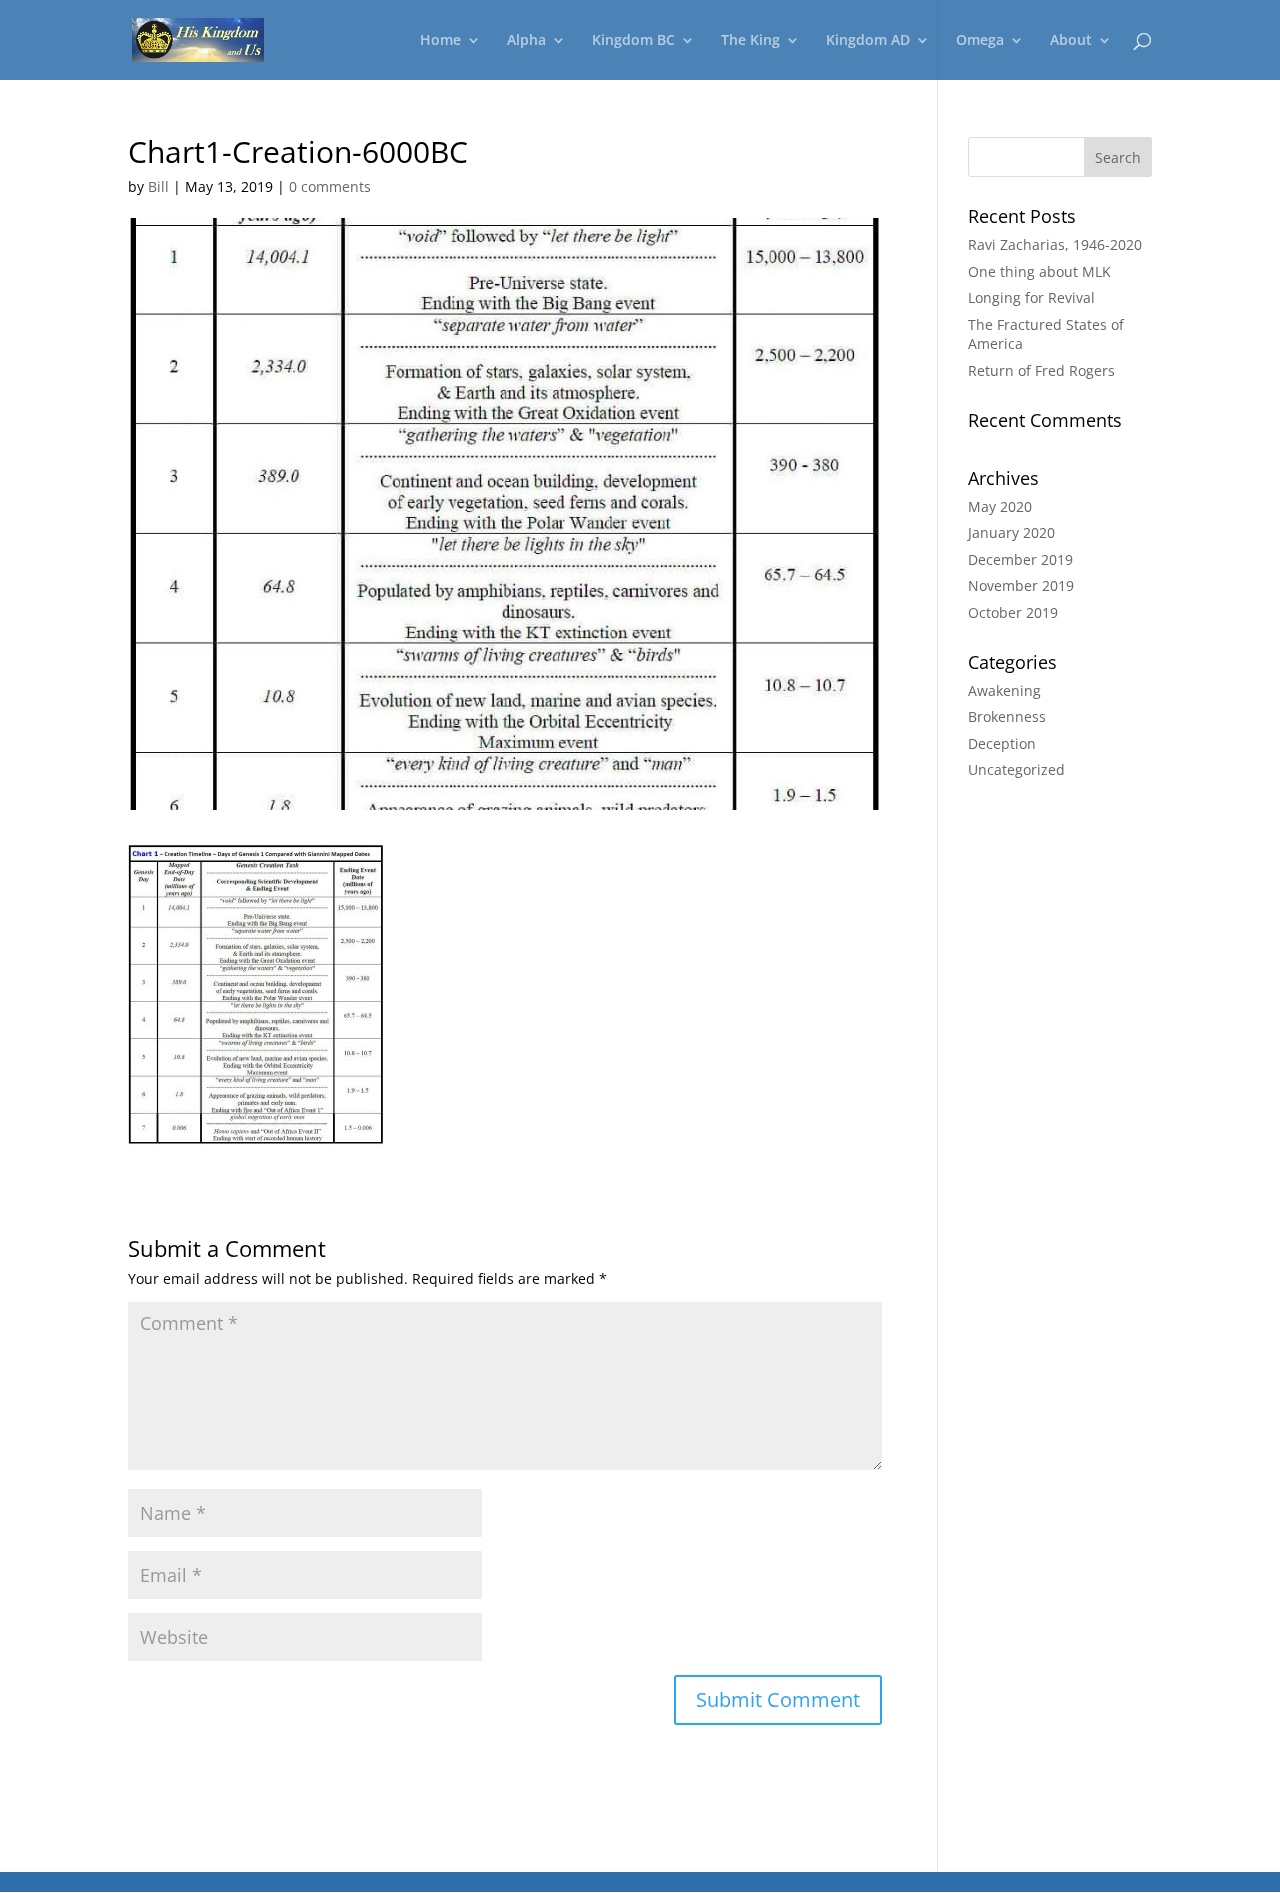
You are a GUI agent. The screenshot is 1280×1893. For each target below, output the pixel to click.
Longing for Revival (1031, 297)
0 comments (330, 186)
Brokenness (1007, 716)
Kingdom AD (868, 41)
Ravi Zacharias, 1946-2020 (1055, 244)
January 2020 (1011, 532)
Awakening (1004, 690)
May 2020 (1000, 506)
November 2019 (1021, 585)
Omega (980, 41)
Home (440, 41)
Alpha (526, 41)
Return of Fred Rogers (1041, 370)
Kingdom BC (633, 41)
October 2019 (1013, 612)
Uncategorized (1016, 769)
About (1071, 41)
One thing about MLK (1039, 271)
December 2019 (1020, 559)
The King (750, 41)
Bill (158, 186)
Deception (1002, 743)
